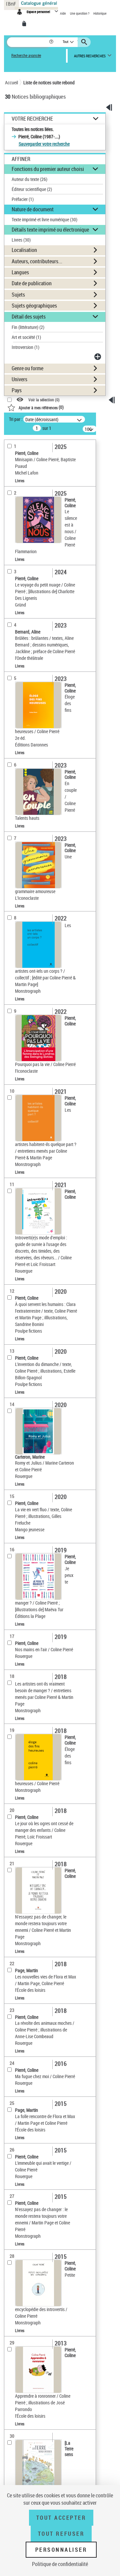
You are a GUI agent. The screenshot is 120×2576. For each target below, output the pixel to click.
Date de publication (32, 283)
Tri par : (16, 419)
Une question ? (80, 13)
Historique (100, 13)
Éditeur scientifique (32, 189)
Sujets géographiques (34, 306)
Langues (20, 272)
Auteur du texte (29, 179)
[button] (52, 42)
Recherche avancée (26, 55)
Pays (17, 390)
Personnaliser (61, 2550)
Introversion (25, 347)
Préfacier (23, 199)
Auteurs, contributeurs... (37, 261)
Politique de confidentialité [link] (60, 2564)
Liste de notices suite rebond (49, 82)
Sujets (18, 295)
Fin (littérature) (28, 327)
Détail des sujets (29, 317)
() (41, 407)
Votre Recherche (32, 119)
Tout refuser (61, 2534)
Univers (19, 379)
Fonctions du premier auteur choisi (48, 169)
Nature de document (33, 209)
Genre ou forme (27, 368)
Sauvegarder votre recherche (44, 144)
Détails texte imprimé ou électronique (50, 230)
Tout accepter (61, 2518)
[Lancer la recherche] (85, 42)
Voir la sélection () (44, 400)
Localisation (24, 250)
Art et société (26, 337)
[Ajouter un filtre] (98, 357)
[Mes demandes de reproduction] (25, 24)
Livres (21, 240)
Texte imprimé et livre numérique (44, 219)
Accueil (11, 82)
